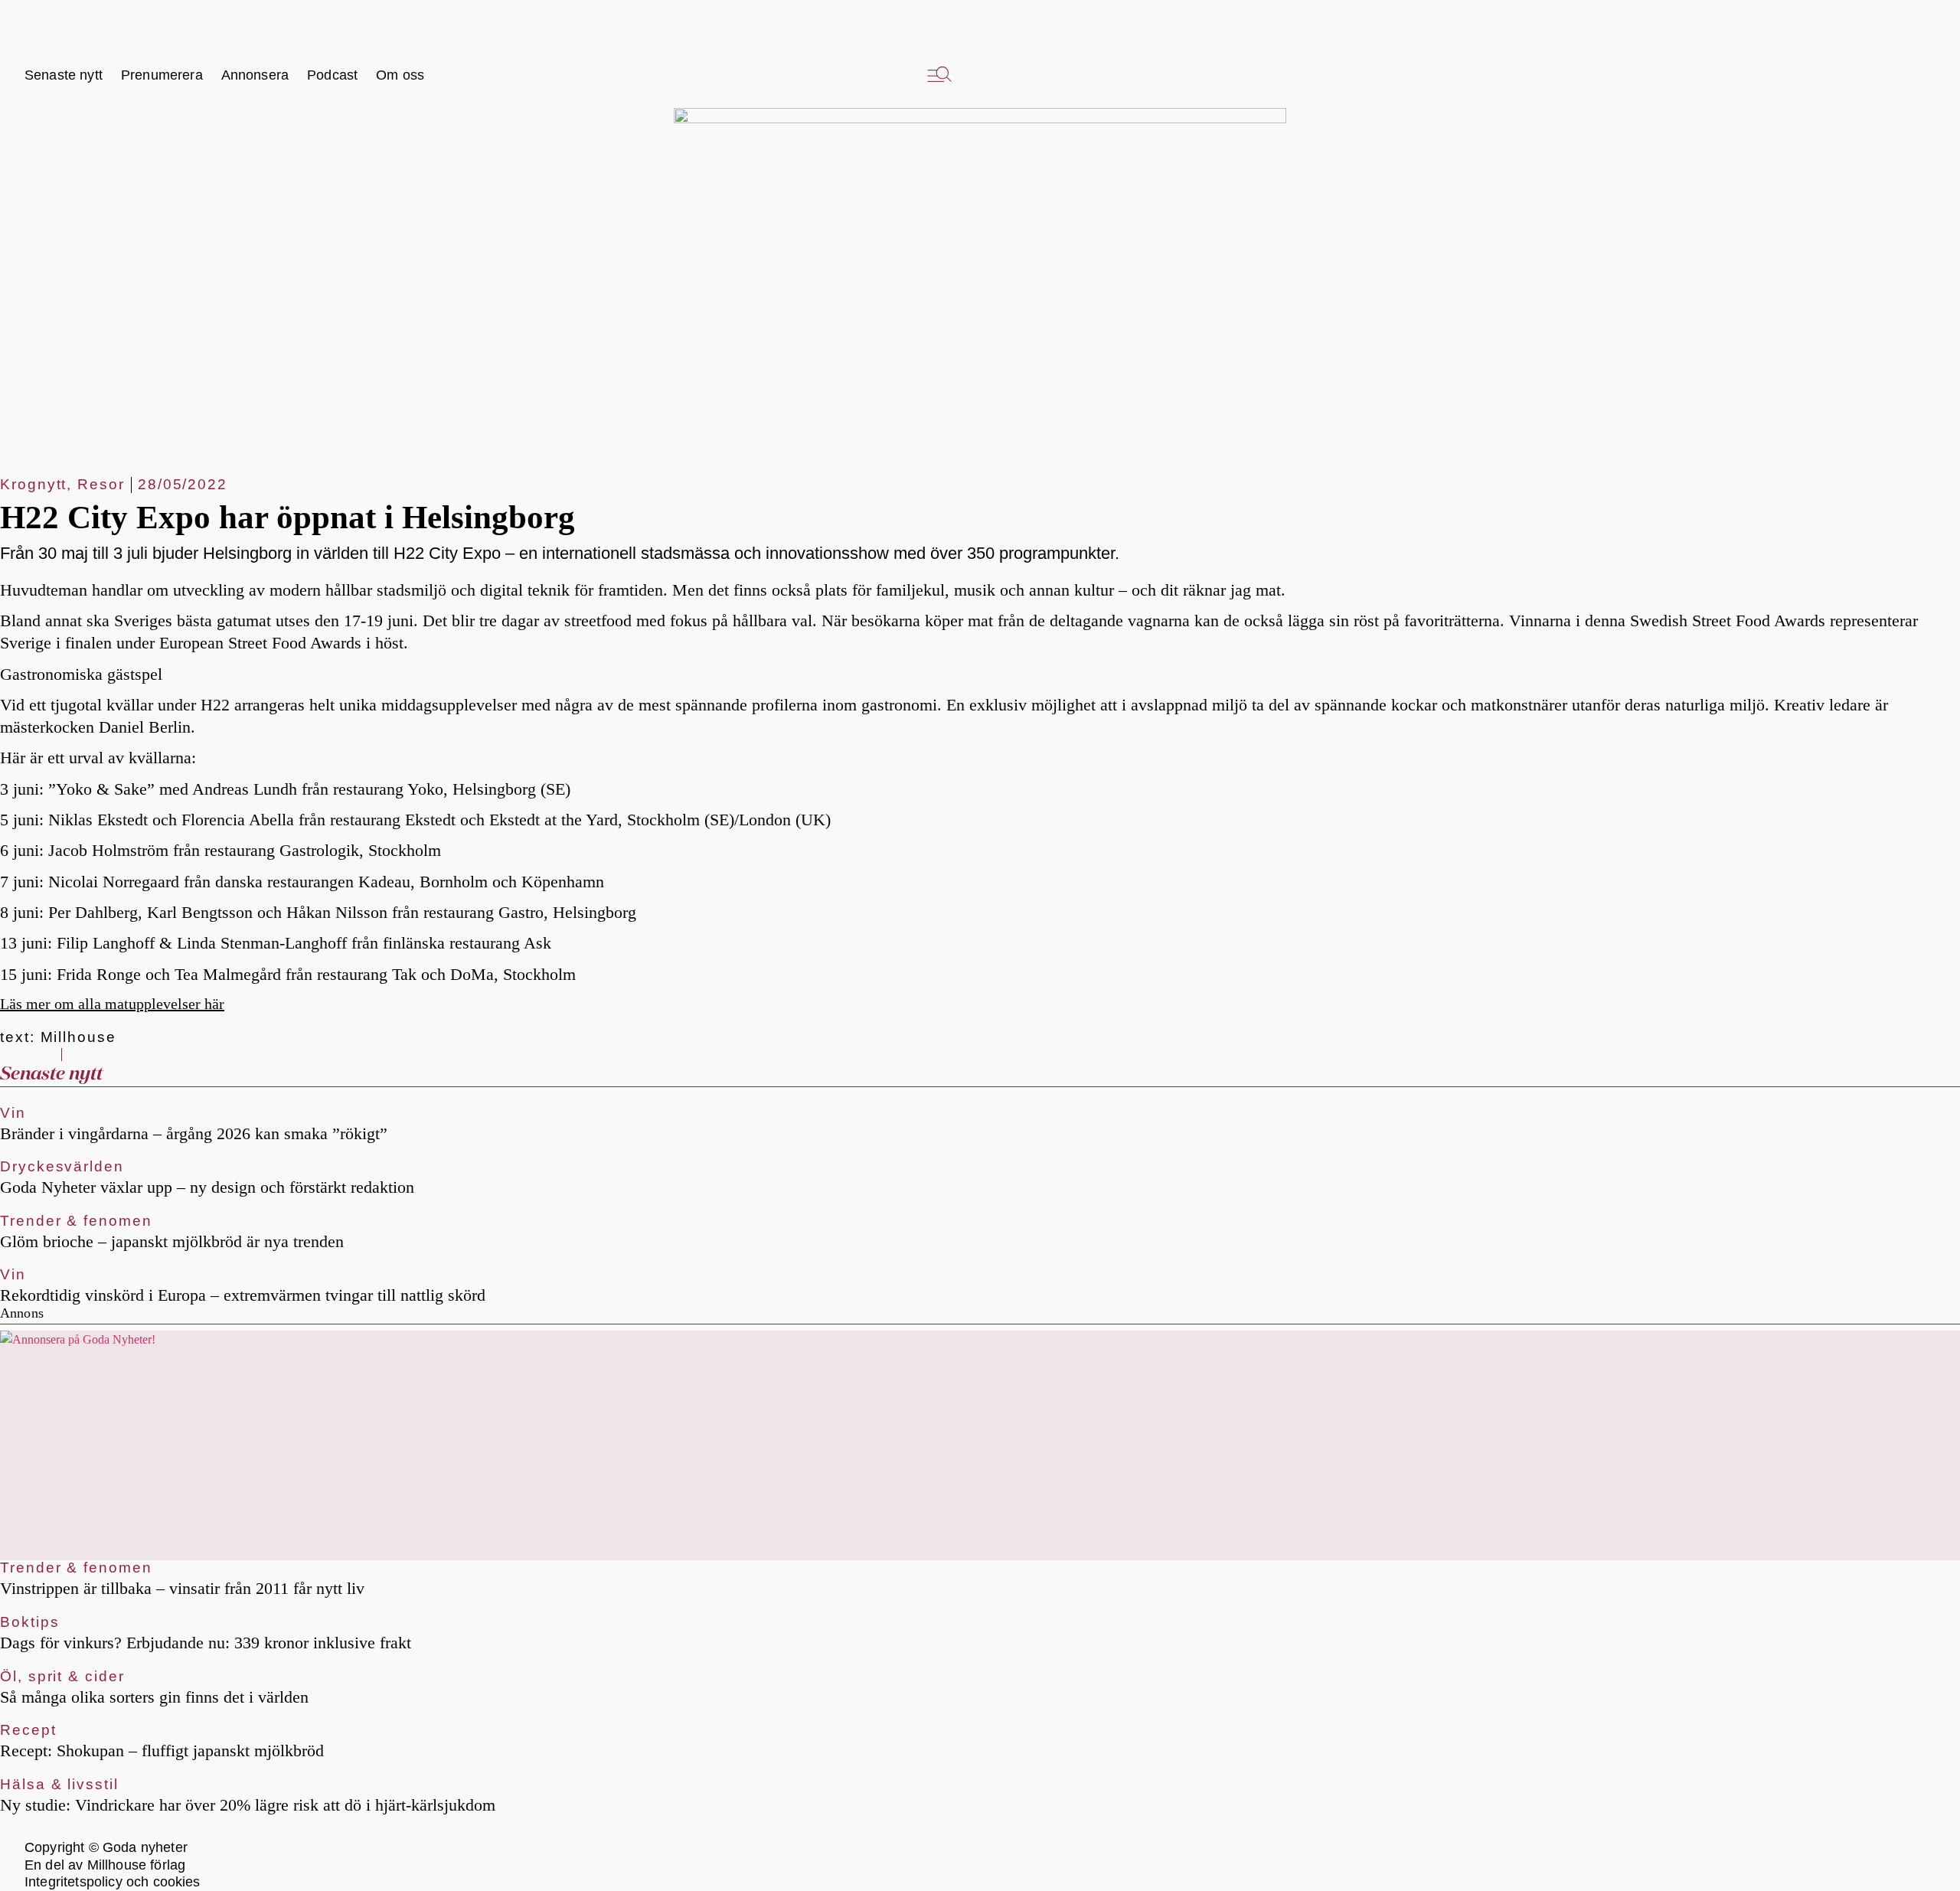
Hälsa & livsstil (59, 1784)
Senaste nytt (51, 1074)
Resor (101, 484)
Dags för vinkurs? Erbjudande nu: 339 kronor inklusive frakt (206, 1643)
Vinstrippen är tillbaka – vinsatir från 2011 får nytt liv (182, 1588)
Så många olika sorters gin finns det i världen (154, 1697)
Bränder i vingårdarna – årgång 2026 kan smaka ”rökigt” (194, 1133)
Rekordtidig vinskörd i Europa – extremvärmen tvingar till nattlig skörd (243, 1295)
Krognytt (33, 484)
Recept (28, 1730)
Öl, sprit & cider (62, 1676)
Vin (13, 1113)
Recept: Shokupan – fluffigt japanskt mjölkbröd (162, 1751)
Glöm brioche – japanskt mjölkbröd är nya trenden (172, 1241)
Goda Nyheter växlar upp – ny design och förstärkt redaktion (207, 1187)
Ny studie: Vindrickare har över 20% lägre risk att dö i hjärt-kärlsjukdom (248, 1805)
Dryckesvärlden (62, 1166)
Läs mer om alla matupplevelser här (112, 1004)
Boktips (29, 1622)
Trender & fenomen (76, 1221)
